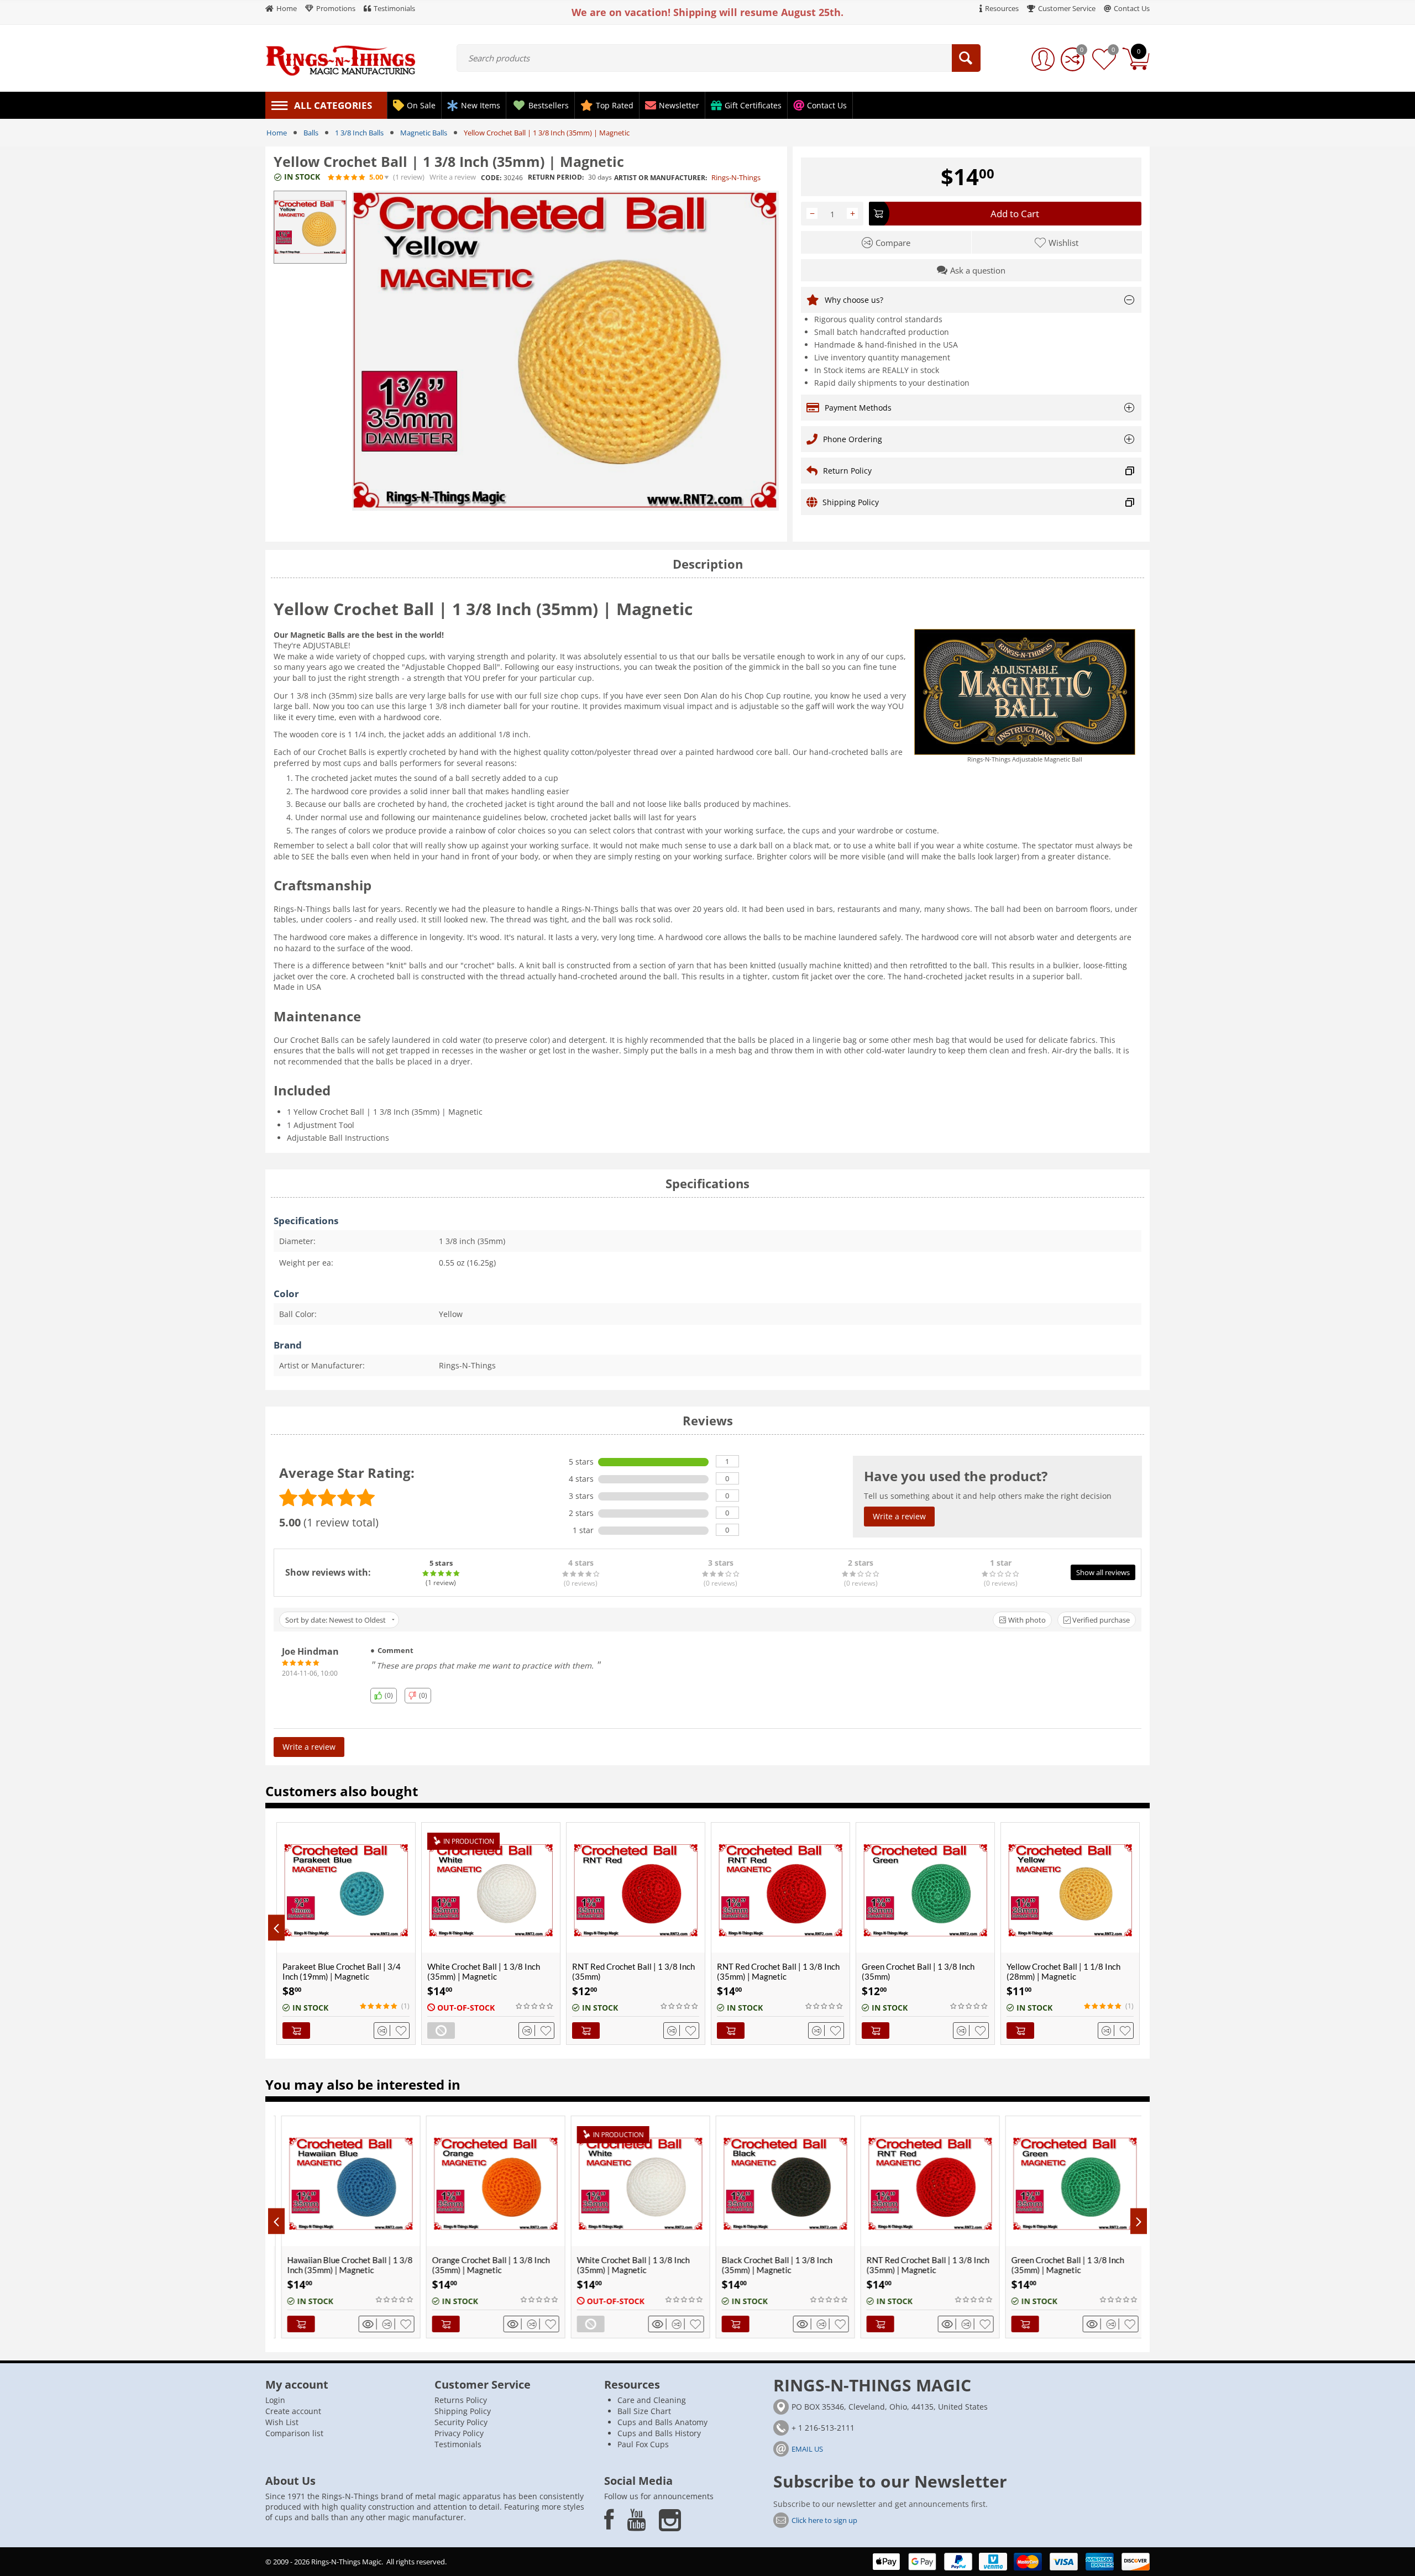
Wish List (282, 2422)
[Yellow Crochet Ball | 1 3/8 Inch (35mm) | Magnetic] (565, 351)
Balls (311, 133)
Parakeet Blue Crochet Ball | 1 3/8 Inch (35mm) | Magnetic (1098, 2265)
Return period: (556, 177)
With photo (1026, 1620)
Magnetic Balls (424, 133)
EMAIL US (807, 2449)
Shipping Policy (463, 2411)
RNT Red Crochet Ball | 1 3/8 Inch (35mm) (633, 1971)
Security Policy (461, 2422)
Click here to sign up (824, 2520)
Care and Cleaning (652, 2400)
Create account (293, 2411)
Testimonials (458, 2444)
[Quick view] (394, 2324)
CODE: (491, 178)
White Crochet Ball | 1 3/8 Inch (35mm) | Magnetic (484, 1971)
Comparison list (294, 2433)
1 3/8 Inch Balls (359, 133)
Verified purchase (1100, 1620)
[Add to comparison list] (384, 2031)
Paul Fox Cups (643, 2444)
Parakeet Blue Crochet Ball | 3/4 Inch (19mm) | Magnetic (342, 1971)
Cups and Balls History (659, 2433)
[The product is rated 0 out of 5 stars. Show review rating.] (535, 2006)
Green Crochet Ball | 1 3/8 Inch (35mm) (918, 1971)
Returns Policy (461, 2400)
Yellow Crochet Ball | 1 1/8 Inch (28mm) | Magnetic (1063, 1971)
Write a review (453, 177)
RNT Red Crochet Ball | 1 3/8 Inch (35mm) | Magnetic (778, 1971)
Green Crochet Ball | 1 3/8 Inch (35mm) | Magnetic (947, 2265)
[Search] (966, 58)
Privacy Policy (459, 2433)
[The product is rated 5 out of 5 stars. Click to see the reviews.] (347, 177)
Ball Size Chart (644, 2411)
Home (277, 133)
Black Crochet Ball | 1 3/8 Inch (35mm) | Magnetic (656, 2265)
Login (275, 2400)
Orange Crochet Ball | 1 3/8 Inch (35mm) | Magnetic (370, 2265)
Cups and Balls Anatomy (662, 2422)
